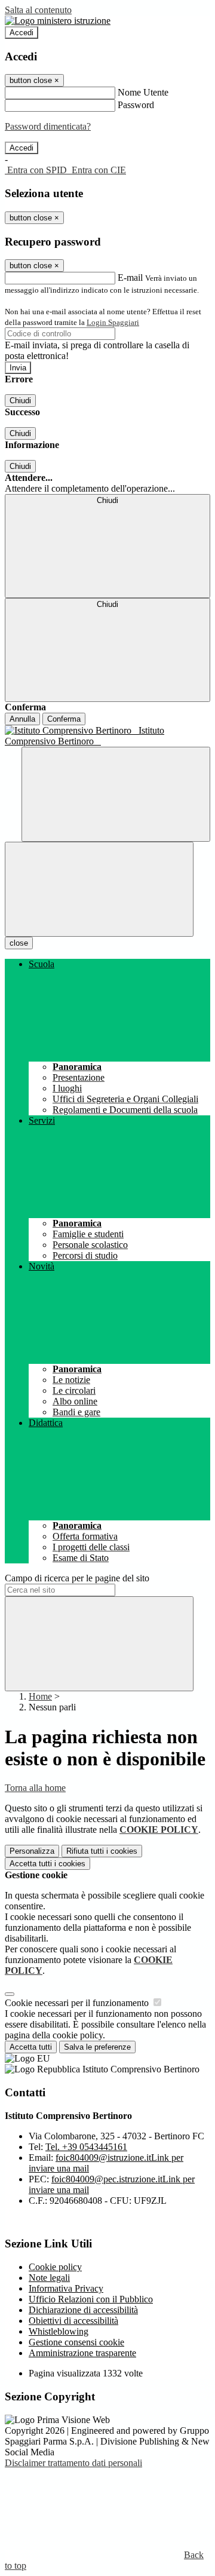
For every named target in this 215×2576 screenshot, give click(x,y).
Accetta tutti (47, 1864)
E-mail (130, 277)
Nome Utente (143, 92)
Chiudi (20, 401)
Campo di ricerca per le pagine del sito (77, 1578)
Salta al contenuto (38, 10)
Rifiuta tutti (102, 1851)
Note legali (49, 2278)
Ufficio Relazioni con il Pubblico (91, 2299)
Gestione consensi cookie (76, 2342)
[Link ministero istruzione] (58, 21)
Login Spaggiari (113, 322)
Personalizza (32, 1851)
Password (136, 105)
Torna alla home (35, 1788)
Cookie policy (55, 2267)
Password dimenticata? (48, 126)
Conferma (64, 719)
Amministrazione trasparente (82, 2353)
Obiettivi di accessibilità (73, 2321)
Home (40, 1696)
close (19, 943)
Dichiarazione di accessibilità (83, 2310)
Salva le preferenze (97, 2047)
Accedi (21, 33)
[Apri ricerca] (116, 794)
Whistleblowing (59, 2331)
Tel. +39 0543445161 (86, 2147)
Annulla (22, 719)
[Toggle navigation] (99, 889)
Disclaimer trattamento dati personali (73, 2463)
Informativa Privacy (66, 2288)
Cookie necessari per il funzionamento (78, 2003)
